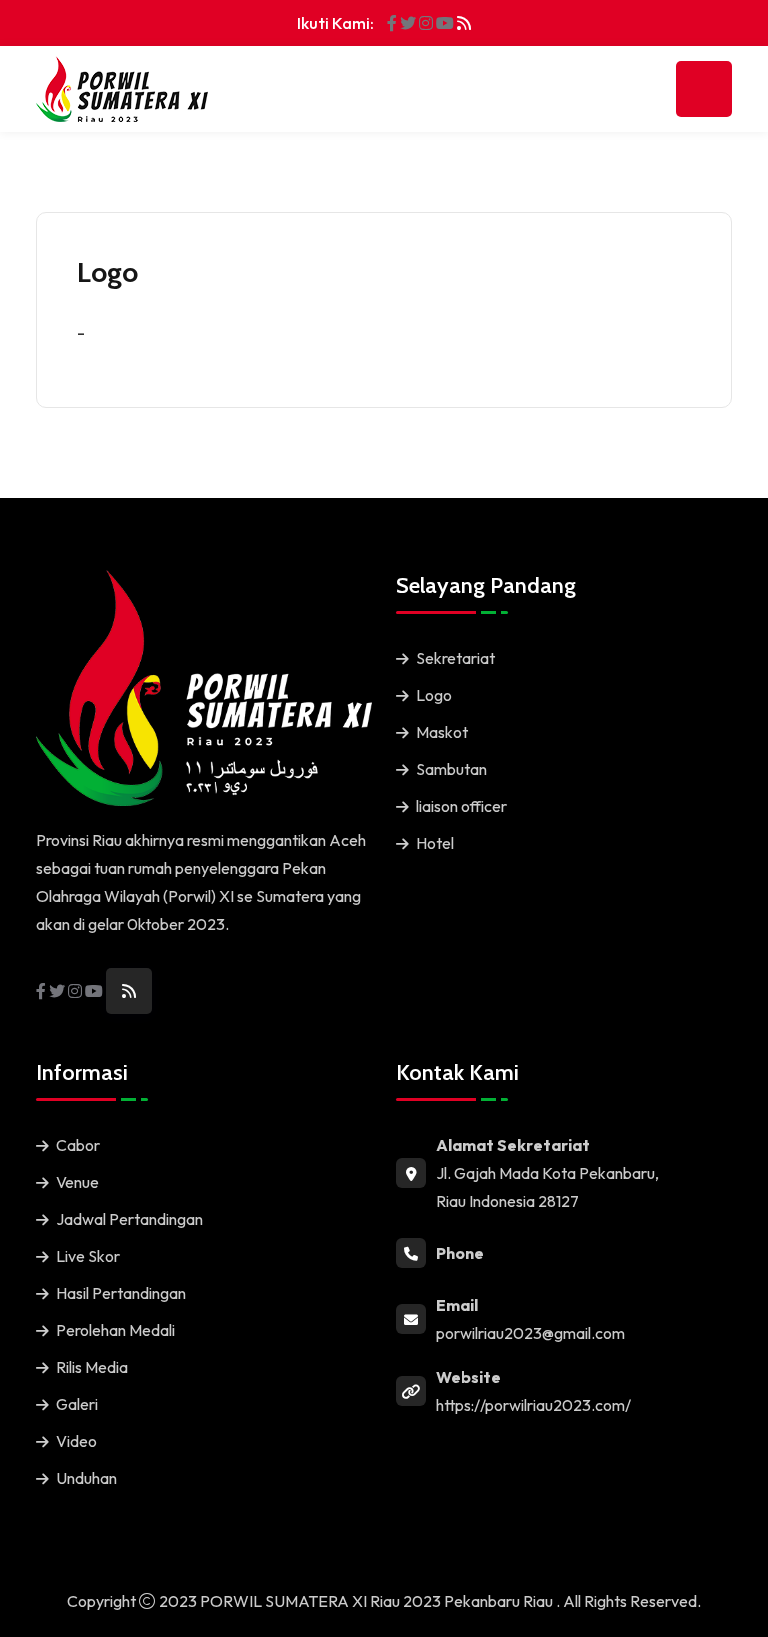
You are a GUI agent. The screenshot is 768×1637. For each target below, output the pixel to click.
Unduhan (86, 1478)
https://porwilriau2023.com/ (533, 1405)
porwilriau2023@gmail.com (530, 1333)
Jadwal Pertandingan (129, 1219)
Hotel (435, 843)
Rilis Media (92, 1367)
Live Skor (88, 1256)
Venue (77, 1182)
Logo (434, 695)
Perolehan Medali (115, 1330)
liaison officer (461, 806)
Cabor (78, 1145)
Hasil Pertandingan (121, 1293)
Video (76, 1441)
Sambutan (451, 769)
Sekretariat (455, 658)
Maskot (442, 732)
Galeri (77, 1404)
